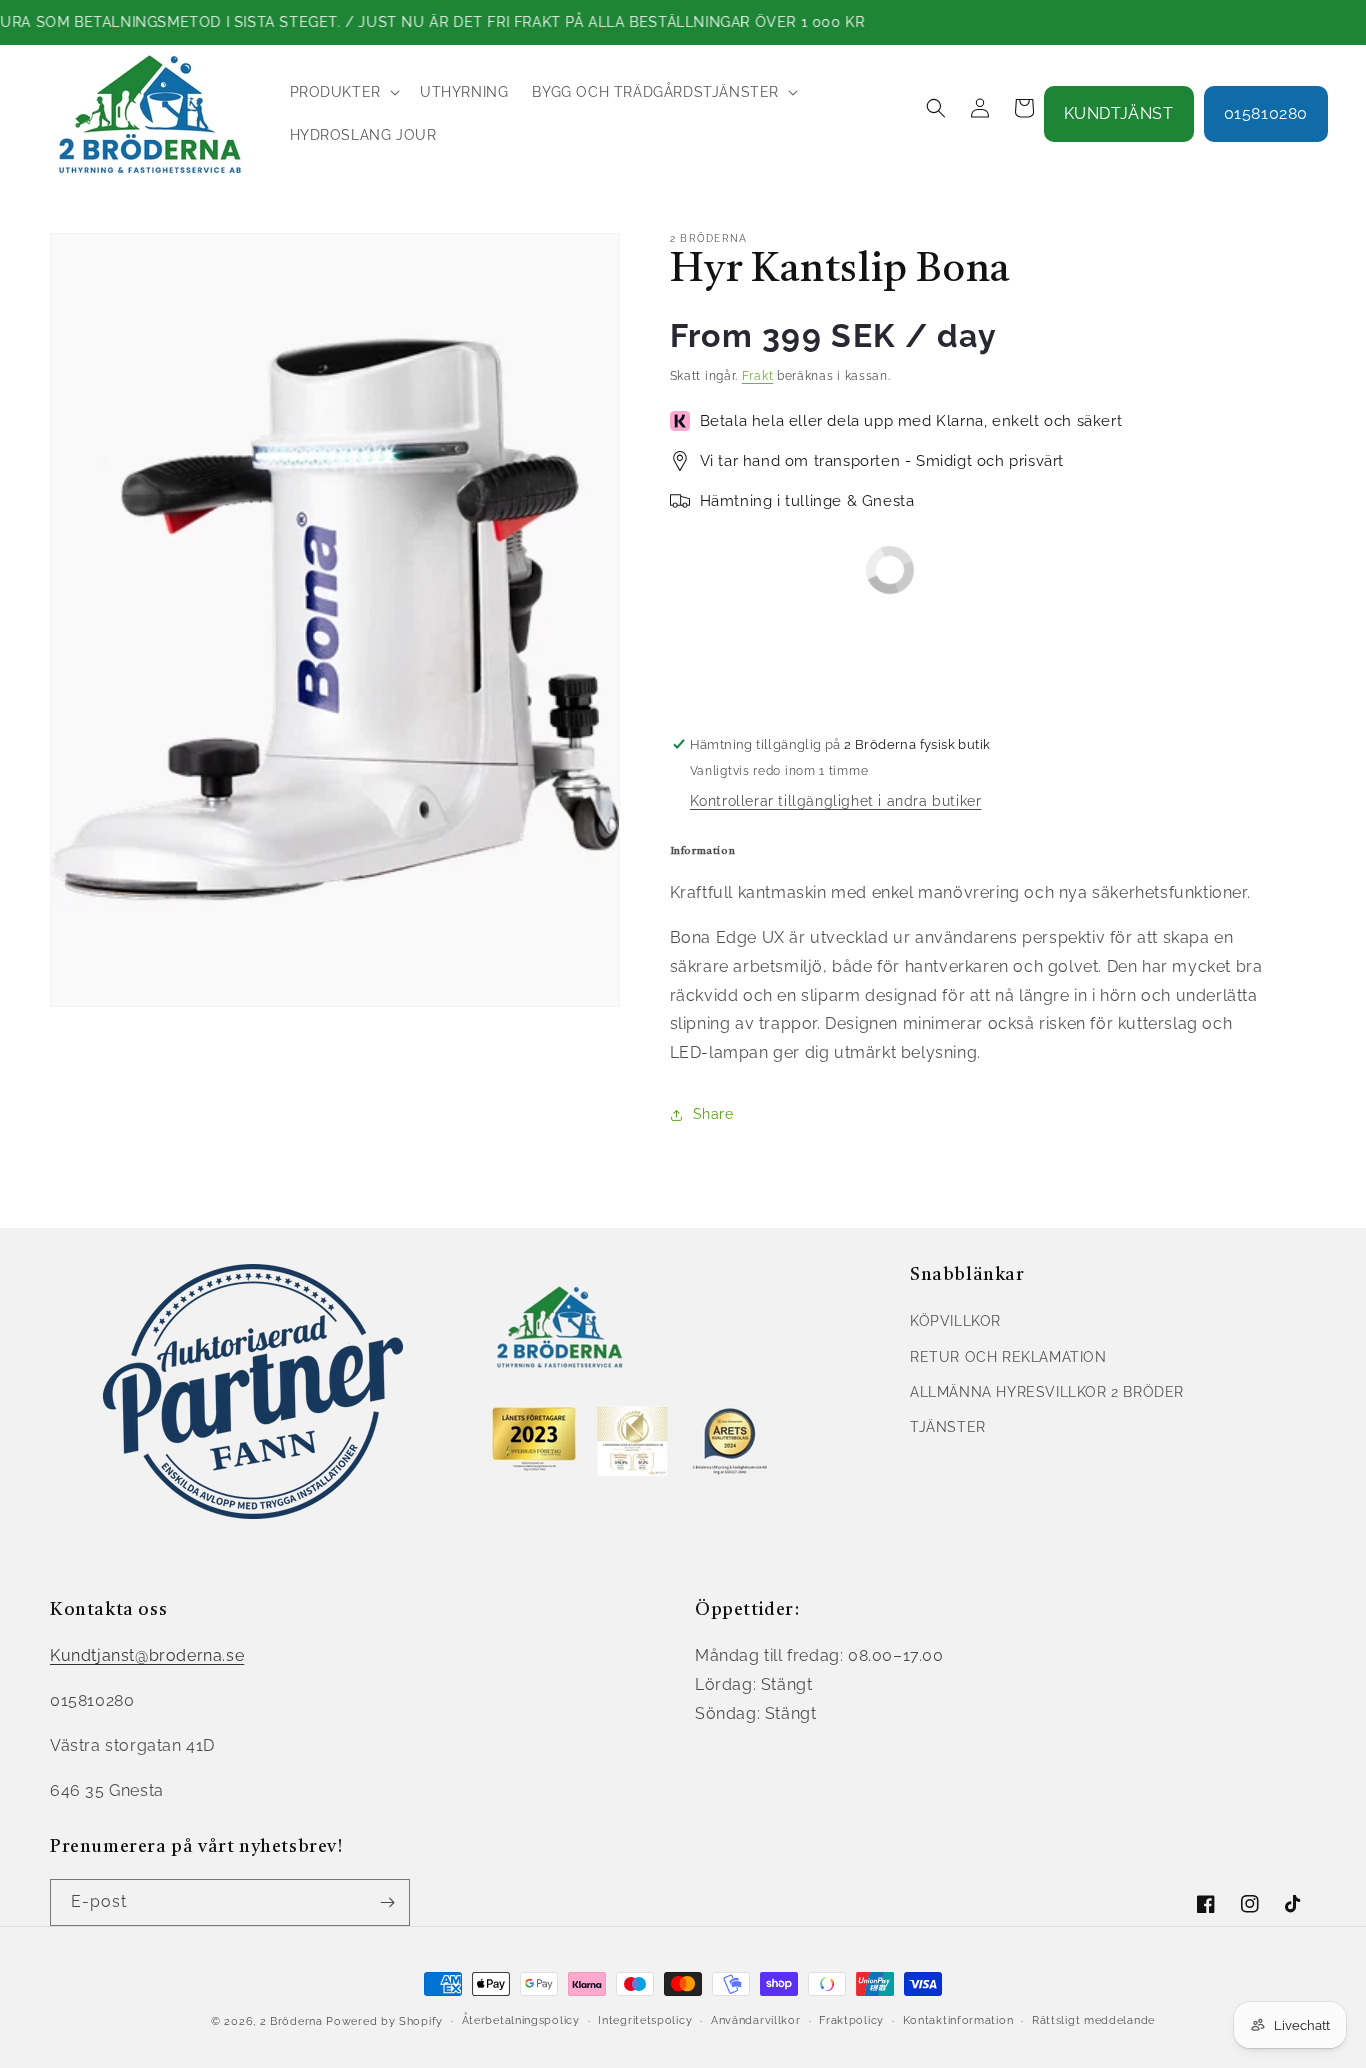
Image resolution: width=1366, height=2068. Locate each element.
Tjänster (948, 1427)
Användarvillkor (756, 2020)
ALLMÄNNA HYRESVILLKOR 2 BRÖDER (1047, 1392)
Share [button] (713, 1114)
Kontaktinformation (958, 2020)
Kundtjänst (1119, 113)
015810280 (1266, 113)
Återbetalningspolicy (521, 2020)
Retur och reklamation (1008, 1357)
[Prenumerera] (387, 1902)
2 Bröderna (291, 2021)
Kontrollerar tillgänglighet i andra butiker (836, 801)
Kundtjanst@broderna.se (147, 1655)
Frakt (758, 376)
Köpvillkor (955, 1321)
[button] (343, 92)
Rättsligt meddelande (1093, 2020)
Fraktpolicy (851, 2020)
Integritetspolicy (645, 2020)
